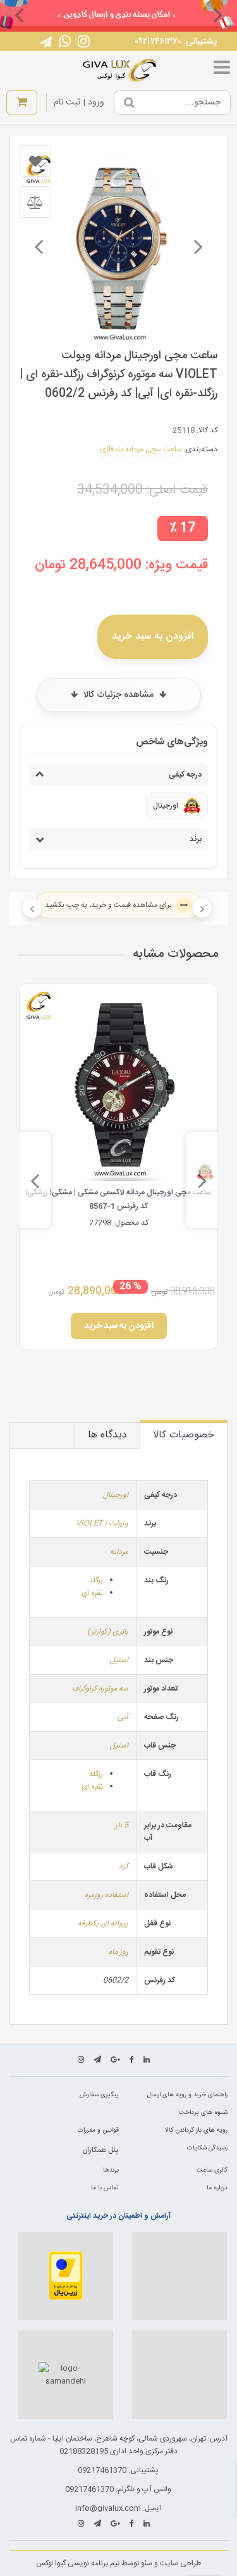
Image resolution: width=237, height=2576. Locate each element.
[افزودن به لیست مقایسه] (35, 202)
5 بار (122, 1825)
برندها (111, 2170)
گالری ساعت (212, 2170)
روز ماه (118, 1952)
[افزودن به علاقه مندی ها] (35, 161)
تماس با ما (105, 2188)
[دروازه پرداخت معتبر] (66, 2276)
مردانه (119, 1552)
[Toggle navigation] (222, 70)
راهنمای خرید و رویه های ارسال (187, 2095)
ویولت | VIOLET (102, 1523)
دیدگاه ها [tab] (107, 1435)
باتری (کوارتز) (108, 1632)
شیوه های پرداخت (203, 2113)
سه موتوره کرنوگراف (100, 1689)
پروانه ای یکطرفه (103, 1923)
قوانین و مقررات (98, 2130)
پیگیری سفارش (99, 2095)
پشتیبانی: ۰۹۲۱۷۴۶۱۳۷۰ (176, 42)
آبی (123, 1717)
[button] (218, 15)
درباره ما (217, 2188)
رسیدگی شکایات (207, 2148)
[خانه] (120, 70)
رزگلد (96, 1580)
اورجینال (116, 1495)
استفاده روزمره (106, 1895)
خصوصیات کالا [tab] (184, 1435)
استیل (119, 1660)
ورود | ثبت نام (79, 103)
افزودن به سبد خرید (153, 636)
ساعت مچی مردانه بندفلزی (141, 449)
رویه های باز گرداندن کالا (196, 2130)
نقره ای (92, 1593)
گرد (124, 1866)
